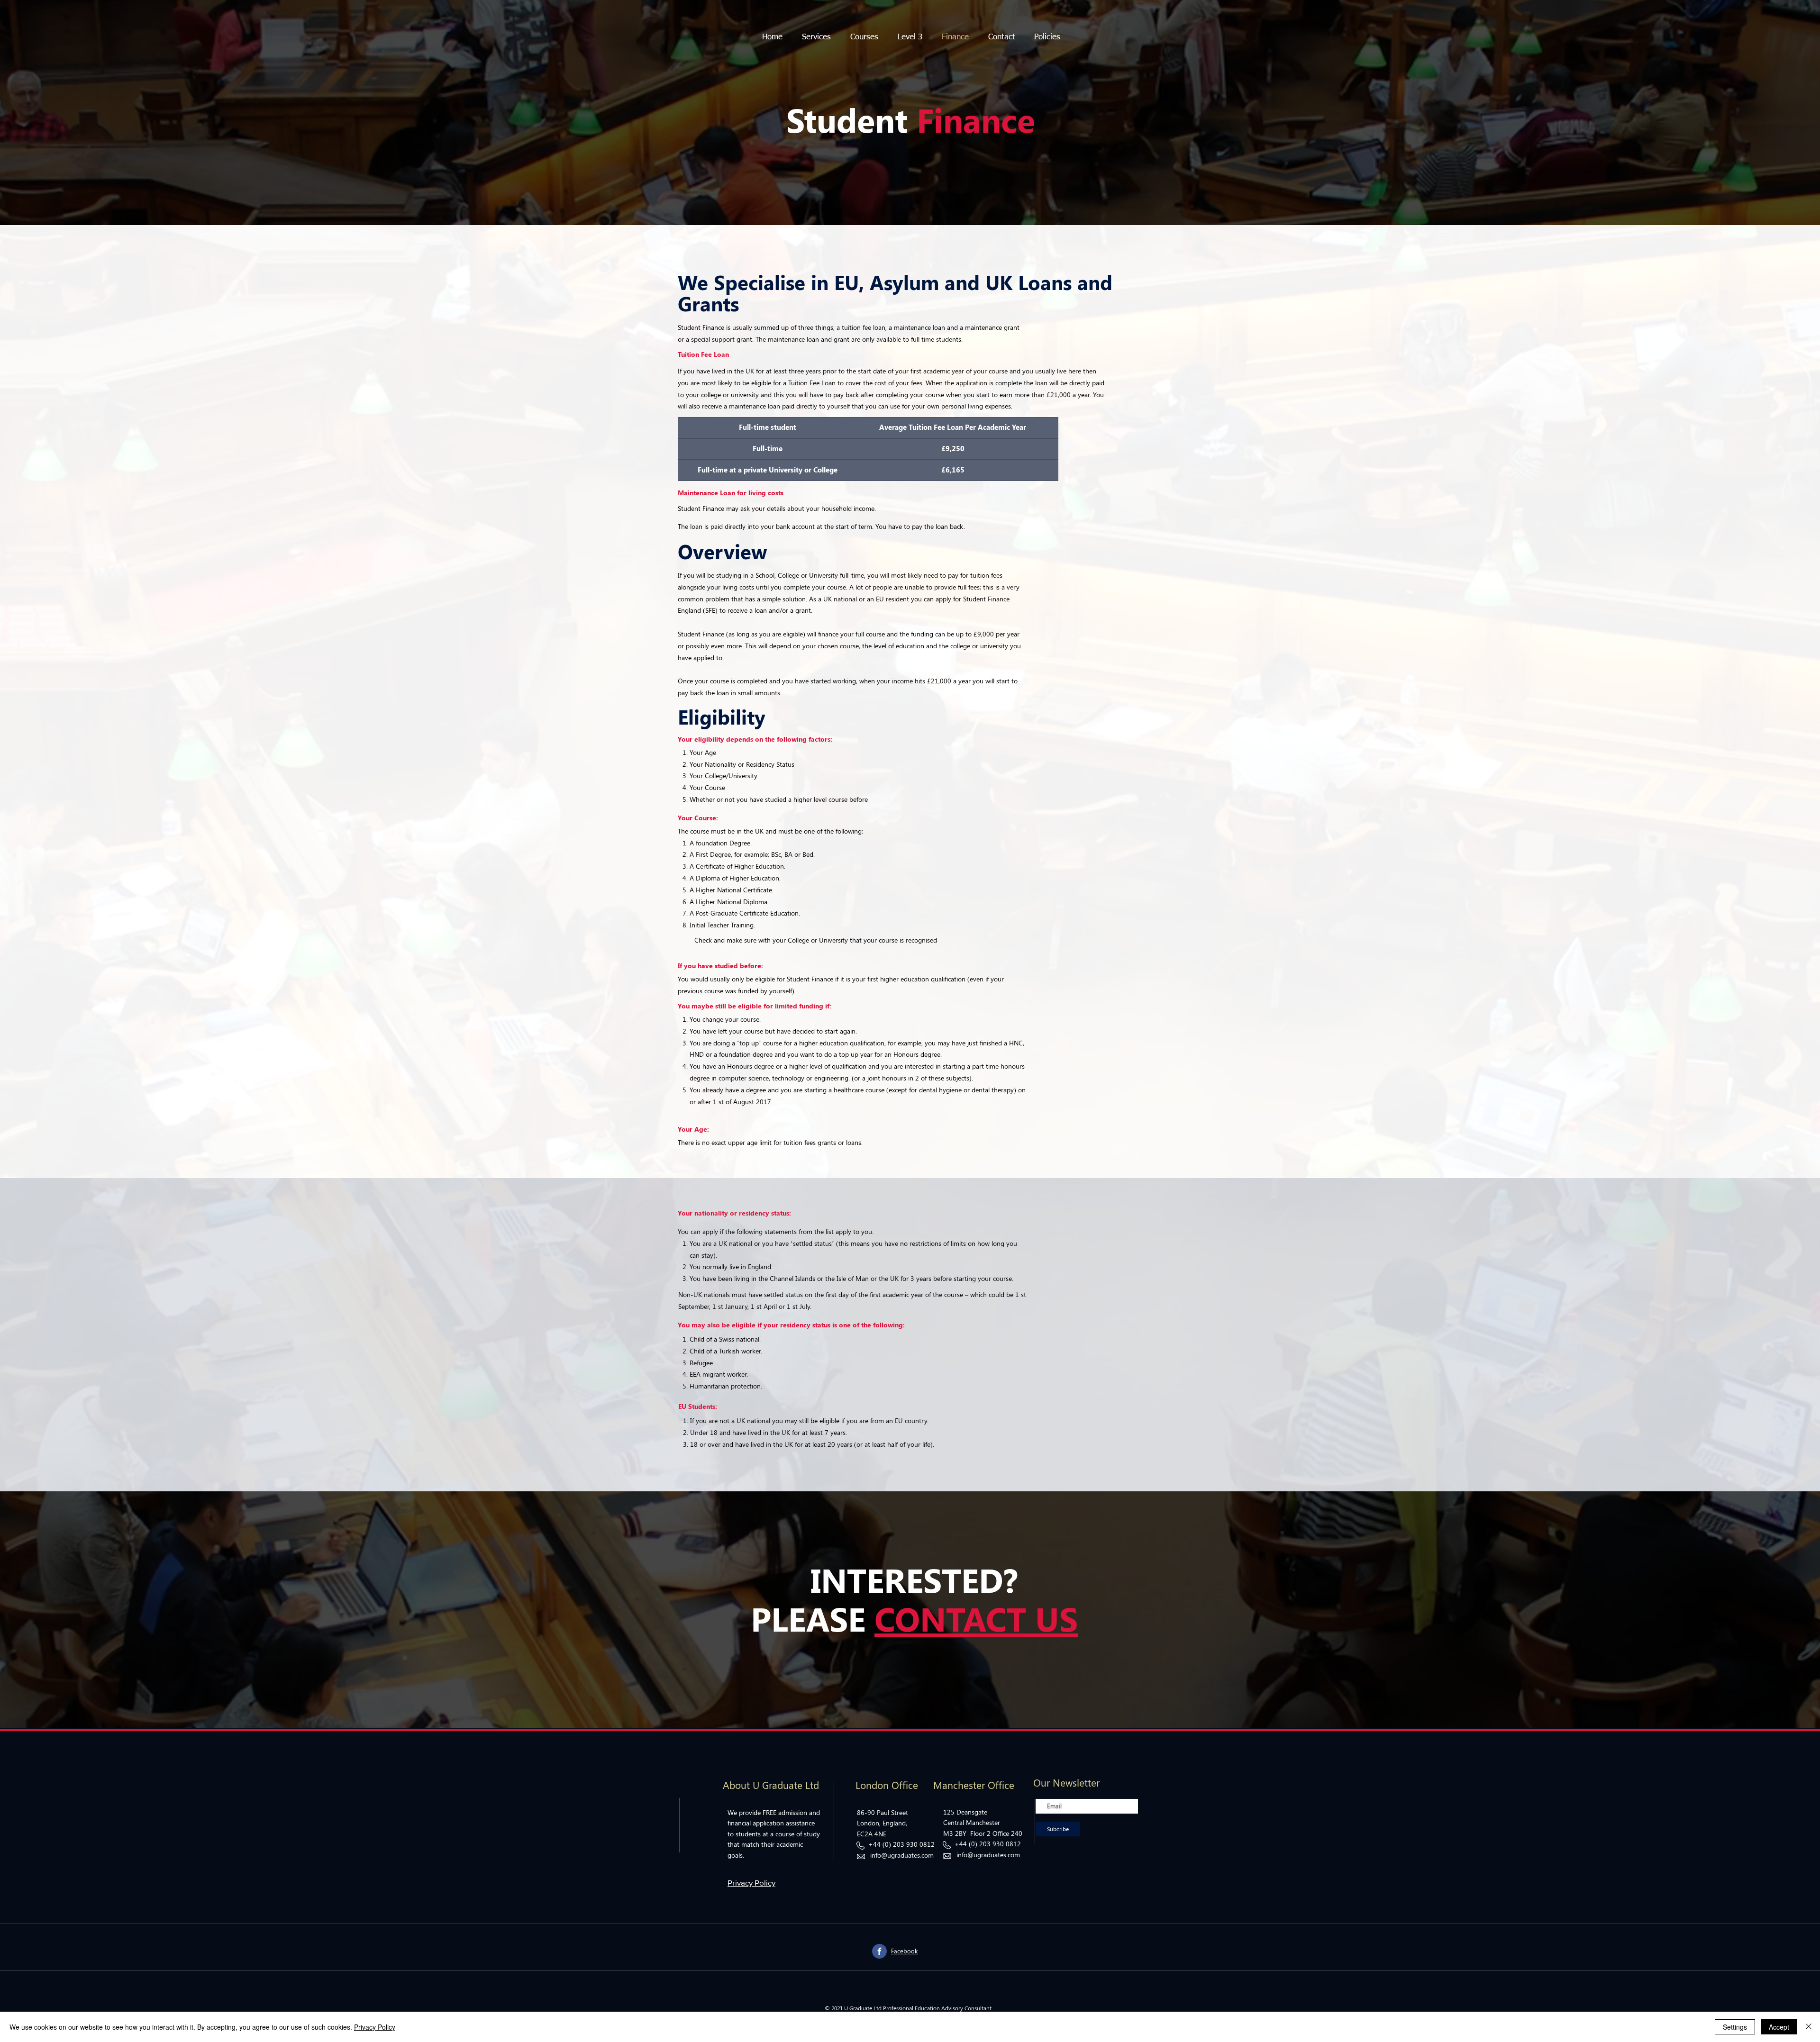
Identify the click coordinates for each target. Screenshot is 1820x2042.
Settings (1735, 2027)
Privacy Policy (375, 2027)
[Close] (1809, 2027)
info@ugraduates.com (902, 1855)
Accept (1779, 2027)
